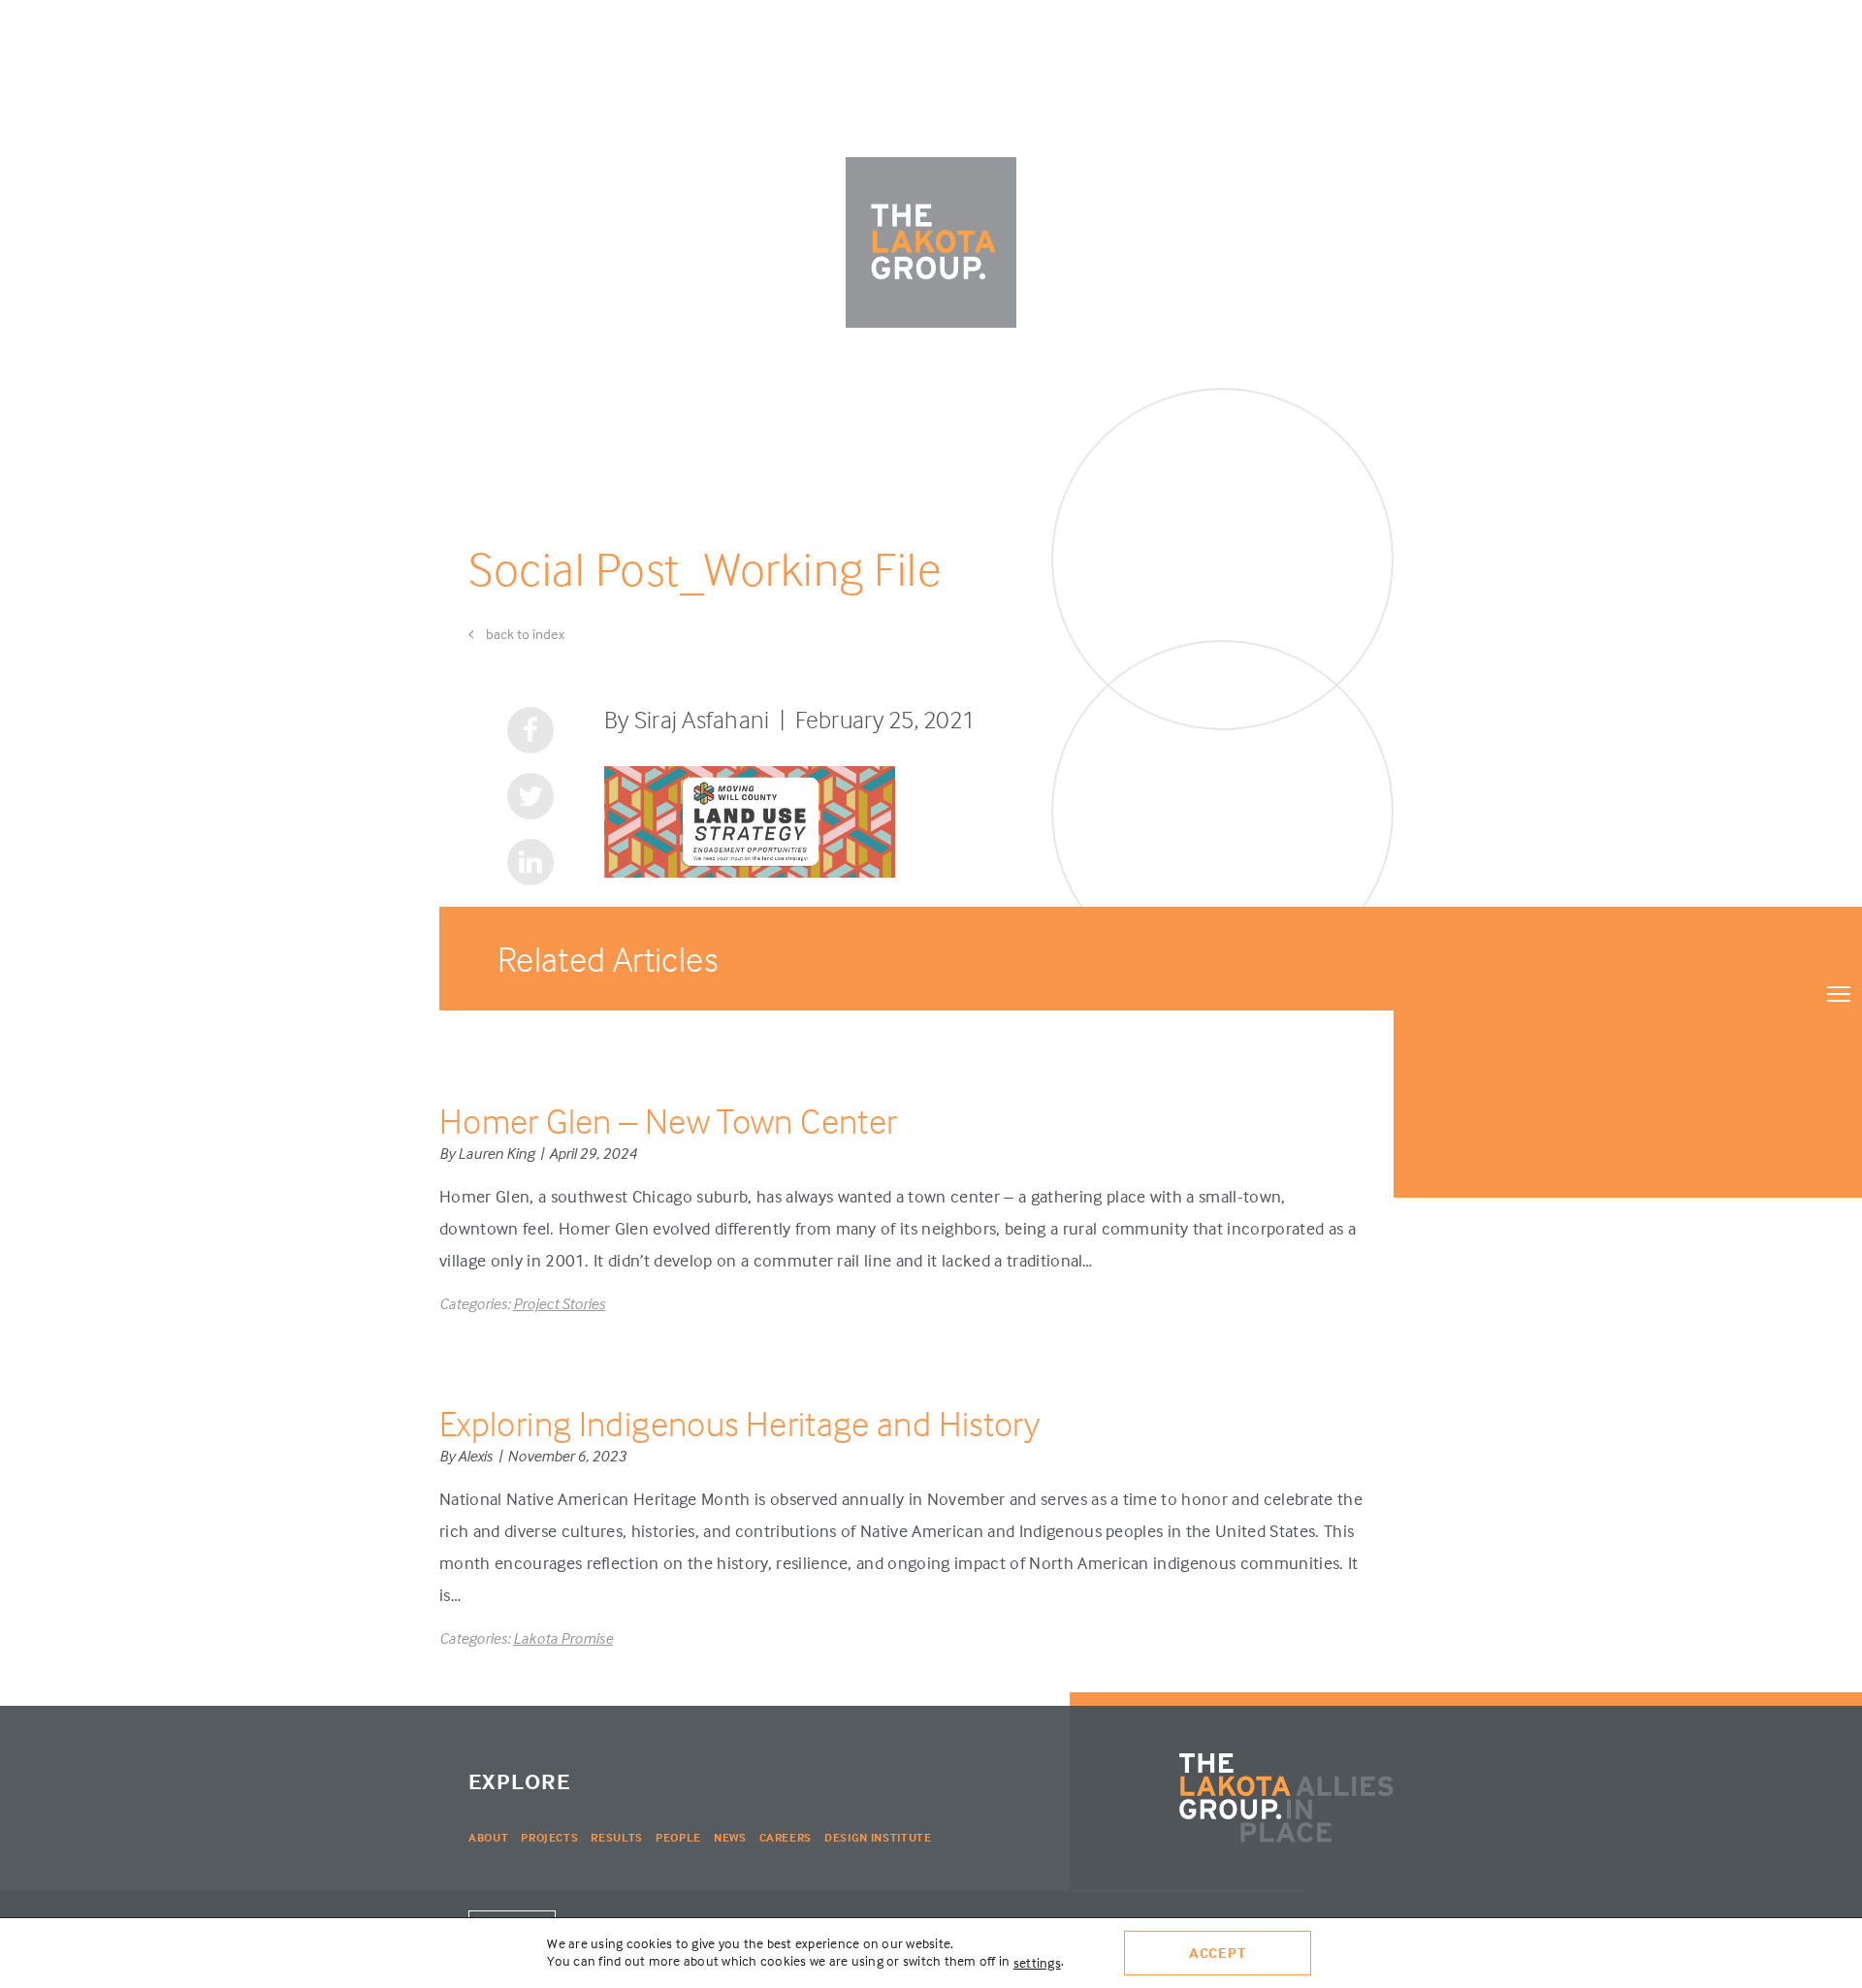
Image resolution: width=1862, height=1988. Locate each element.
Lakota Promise (563, 1638)
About (488, 1837)
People (678, 1837)
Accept (1218, 1953)
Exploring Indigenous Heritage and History (739, 1423)
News (730, 1837)
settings (1037, 1962)
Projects (549, 1837)
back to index (524, 634)
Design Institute (878, 1837)
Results (617, 1837)
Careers (786, 1837)
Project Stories (559, 1303)
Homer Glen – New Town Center (668, 1121)
